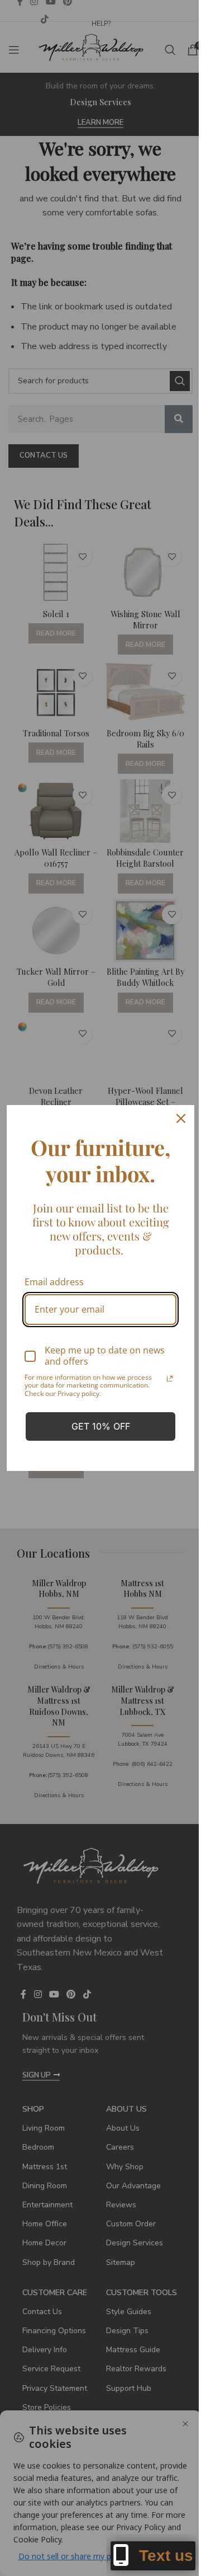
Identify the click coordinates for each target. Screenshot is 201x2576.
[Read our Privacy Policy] (170, 1379)
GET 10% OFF (101, 1426)
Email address (54, 1282)
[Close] (181, 1118)
